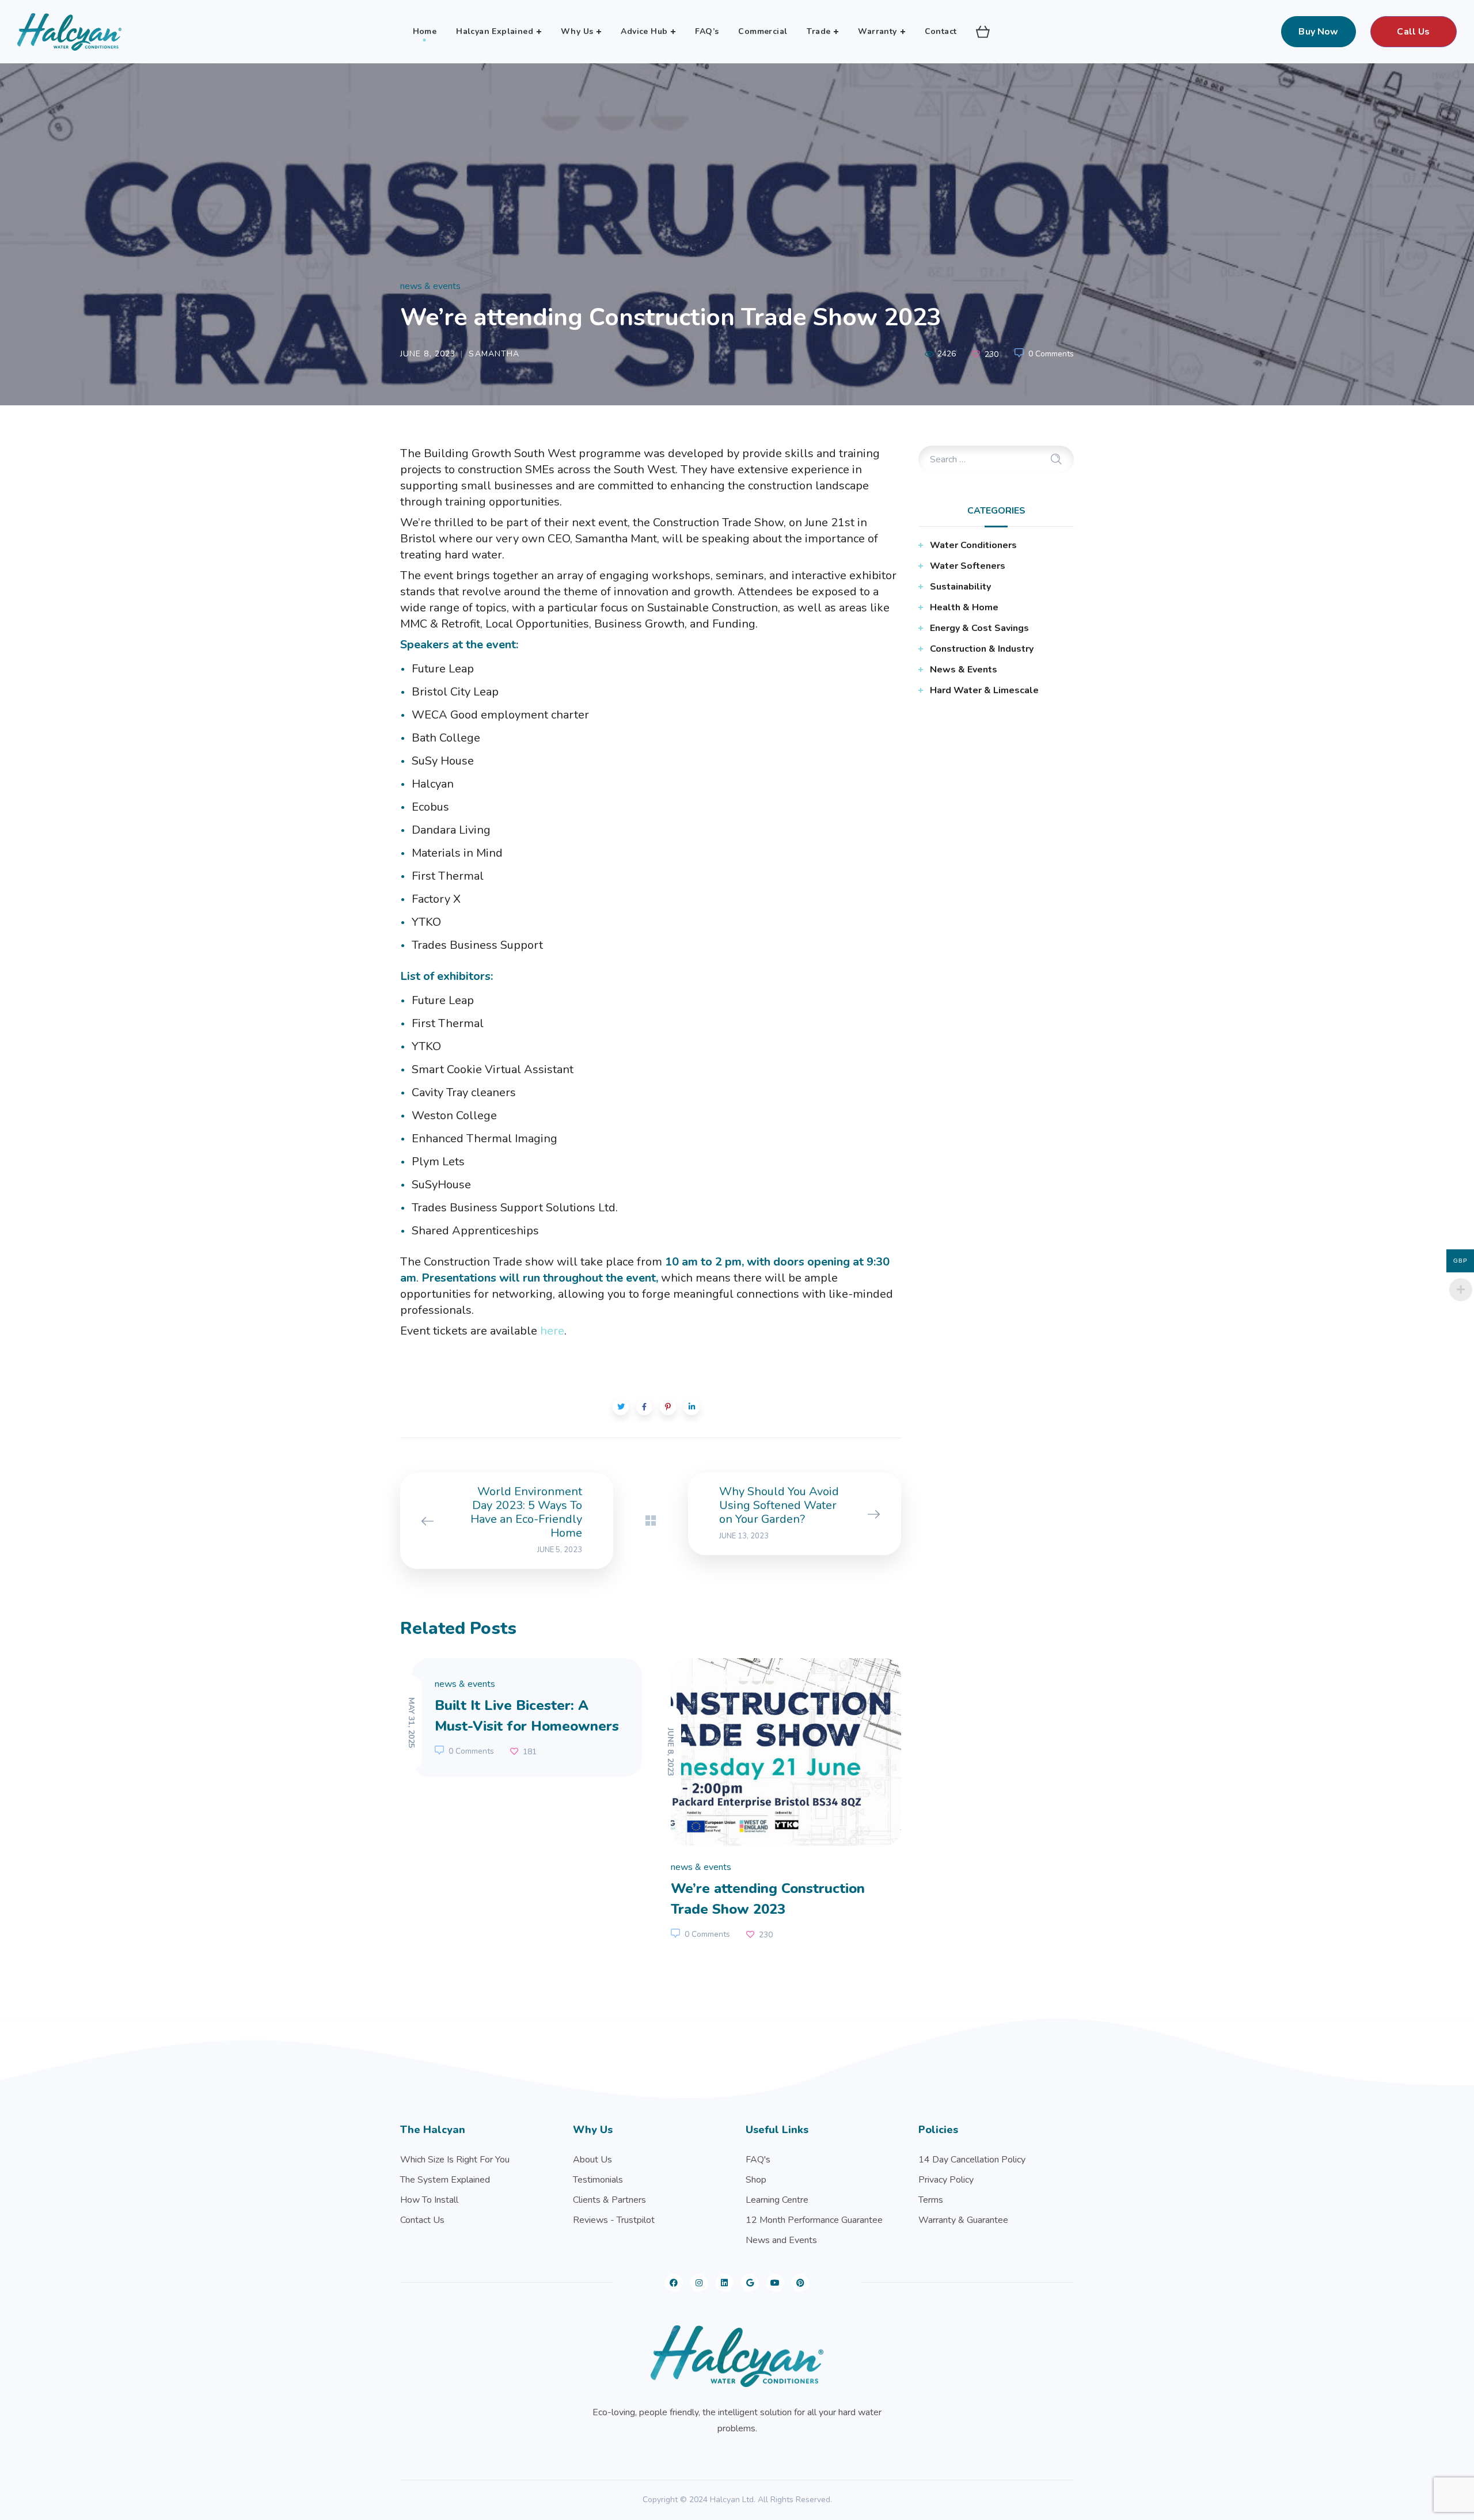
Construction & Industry (982, 649)
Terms (931, 2200)
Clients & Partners (609, 2200)
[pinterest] (800, 2283)
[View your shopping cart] (983, 32)
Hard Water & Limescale (984, 690)
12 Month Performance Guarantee (814, 2220)
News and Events (781, 2240)
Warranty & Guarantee (963, 2220)
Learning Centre (777, 2200)
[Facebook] (674, 2283)
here (552, 1331)
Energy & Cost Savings (979, 628)
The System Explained (445, 2180)
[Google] (750, 2283)
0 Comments (1051, 354)
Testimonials (598, 2180)
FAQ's (758, 2160)
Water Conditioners (973, 545)
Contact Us (422, 2220)
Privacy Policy (946, 2180)
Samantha (494, 354)
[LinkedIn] (724, 2283)
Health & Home (964, 607)
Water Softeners (968, 566)
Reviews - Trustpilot (614, 2220)
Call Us (1413, 32)
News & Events (430, 286)
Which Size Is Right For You (455, 2160)
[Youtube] (775, 2283)
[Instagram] (699, 2283)
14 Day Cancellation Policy (972, 2160)
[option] (521, 1717)
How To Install (429, 2200)
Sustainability (960, 587)
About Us (592, 2160)
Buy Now (1318, 32)
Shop (756, 2180)
